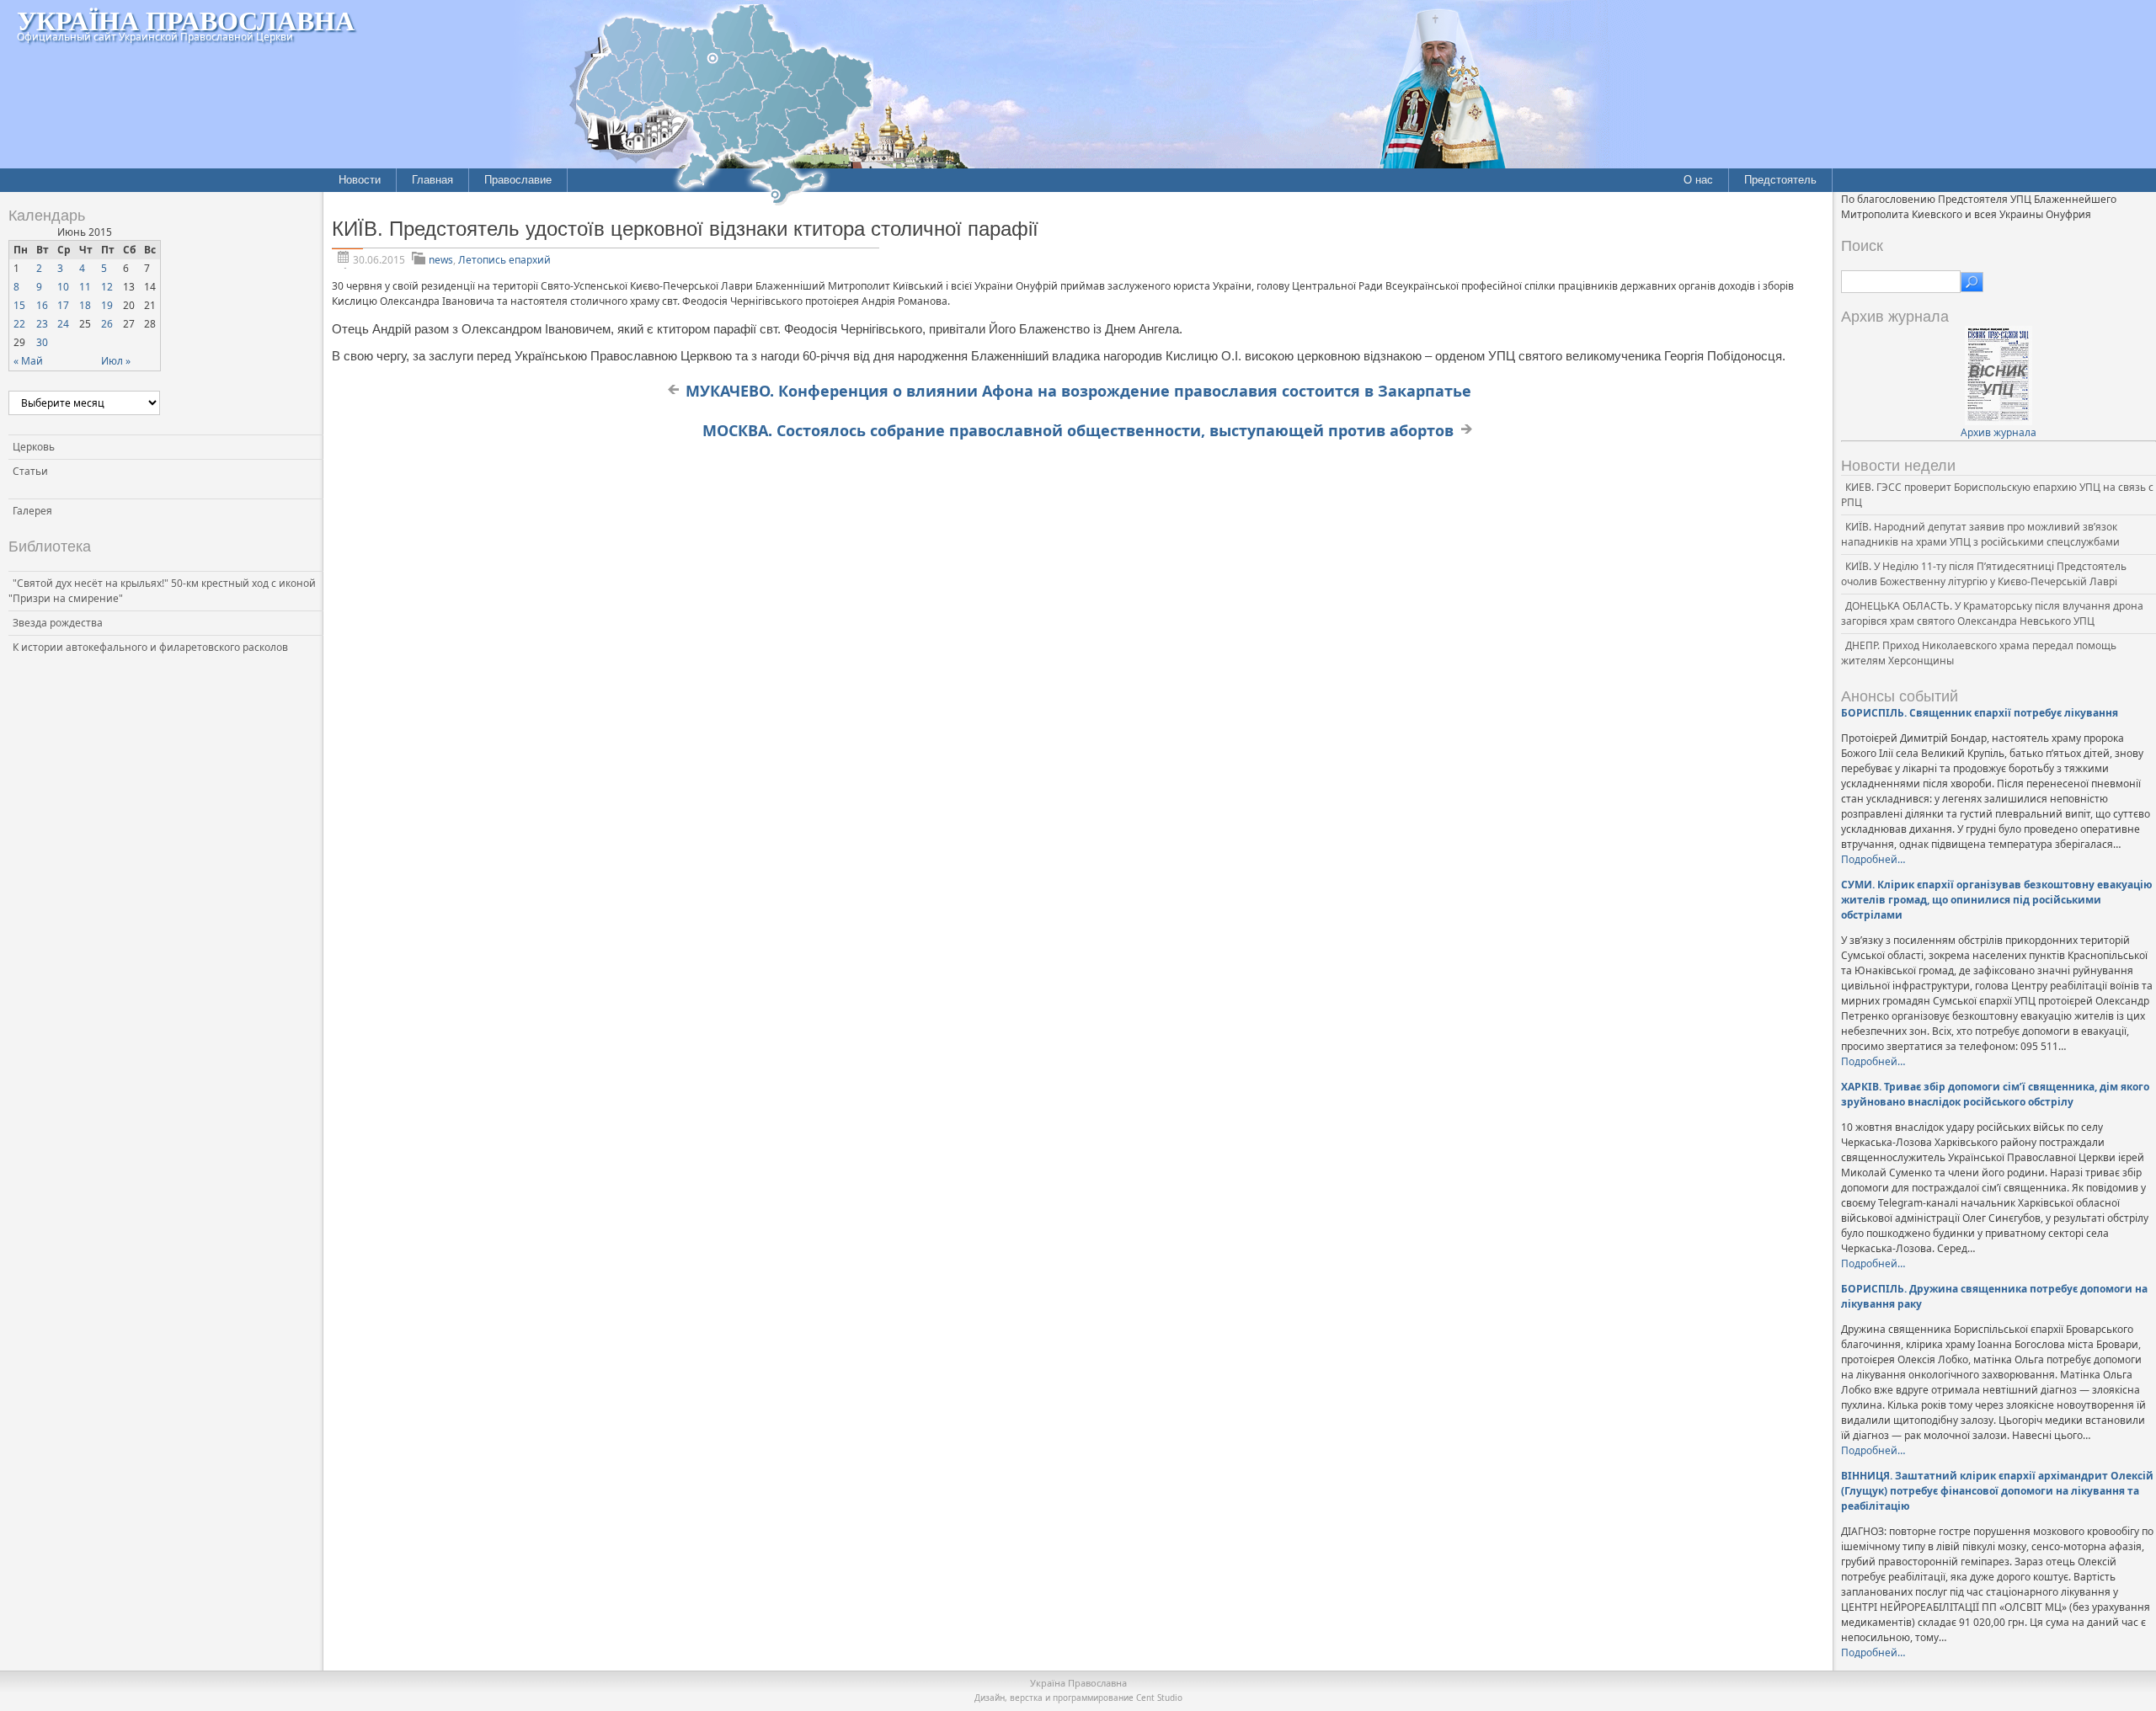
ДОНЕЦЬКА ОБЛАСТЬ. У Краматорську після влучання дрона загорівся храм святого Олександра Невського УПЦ (1992, 613)
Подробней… (1873, 859)
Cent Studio (1159, 1698)
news (441, 260)
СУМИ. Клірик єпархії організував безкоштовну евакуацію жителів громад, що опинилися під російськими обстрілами (1997, 900)
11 (85, 287)
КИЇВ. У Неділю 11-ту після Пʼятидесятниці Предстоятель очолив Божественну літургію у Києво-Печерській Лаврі (1984, 574)
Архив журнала (1999, 432)
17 (63, 305)
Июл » (116, 361)
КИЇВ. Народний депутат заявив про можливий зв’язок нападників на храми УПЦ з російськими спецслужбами (1980, 534)
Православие (518, 180)
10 (63, 287)
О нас (1698, 180)
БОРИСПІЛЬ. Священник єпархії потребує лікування (1980, 713)
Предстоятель (1780, 180)
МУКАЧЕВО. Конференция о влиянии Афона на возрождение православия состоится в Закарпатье (1078, 391)
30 (42, 342)
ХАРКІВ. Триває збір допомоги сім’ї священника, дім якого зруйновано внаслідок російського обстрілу (1995, 1094)
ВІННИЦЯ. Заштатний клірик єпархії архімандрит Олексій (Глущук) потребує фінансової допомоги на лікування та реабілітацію (1997, 1491)
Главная (432, 180)
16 (42, 305)
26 (107, 324)
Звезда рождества (58, 623)
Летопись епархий (504, 260)
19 (107, 305)
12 (107, 287)
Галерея (32, 511)
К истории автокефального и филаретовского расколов (150, 647)
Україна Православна (186, 20)
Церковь (34, 447)
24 (63, 324)
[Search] (1972, 282)
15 (19, 305)
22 (19, 324)
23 (42, 324)
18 (85, 305)
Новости (360, 180)
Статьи (30, 471)
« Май (28, 361)
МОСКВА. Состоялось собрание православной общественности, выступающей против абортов (1078, 430)
